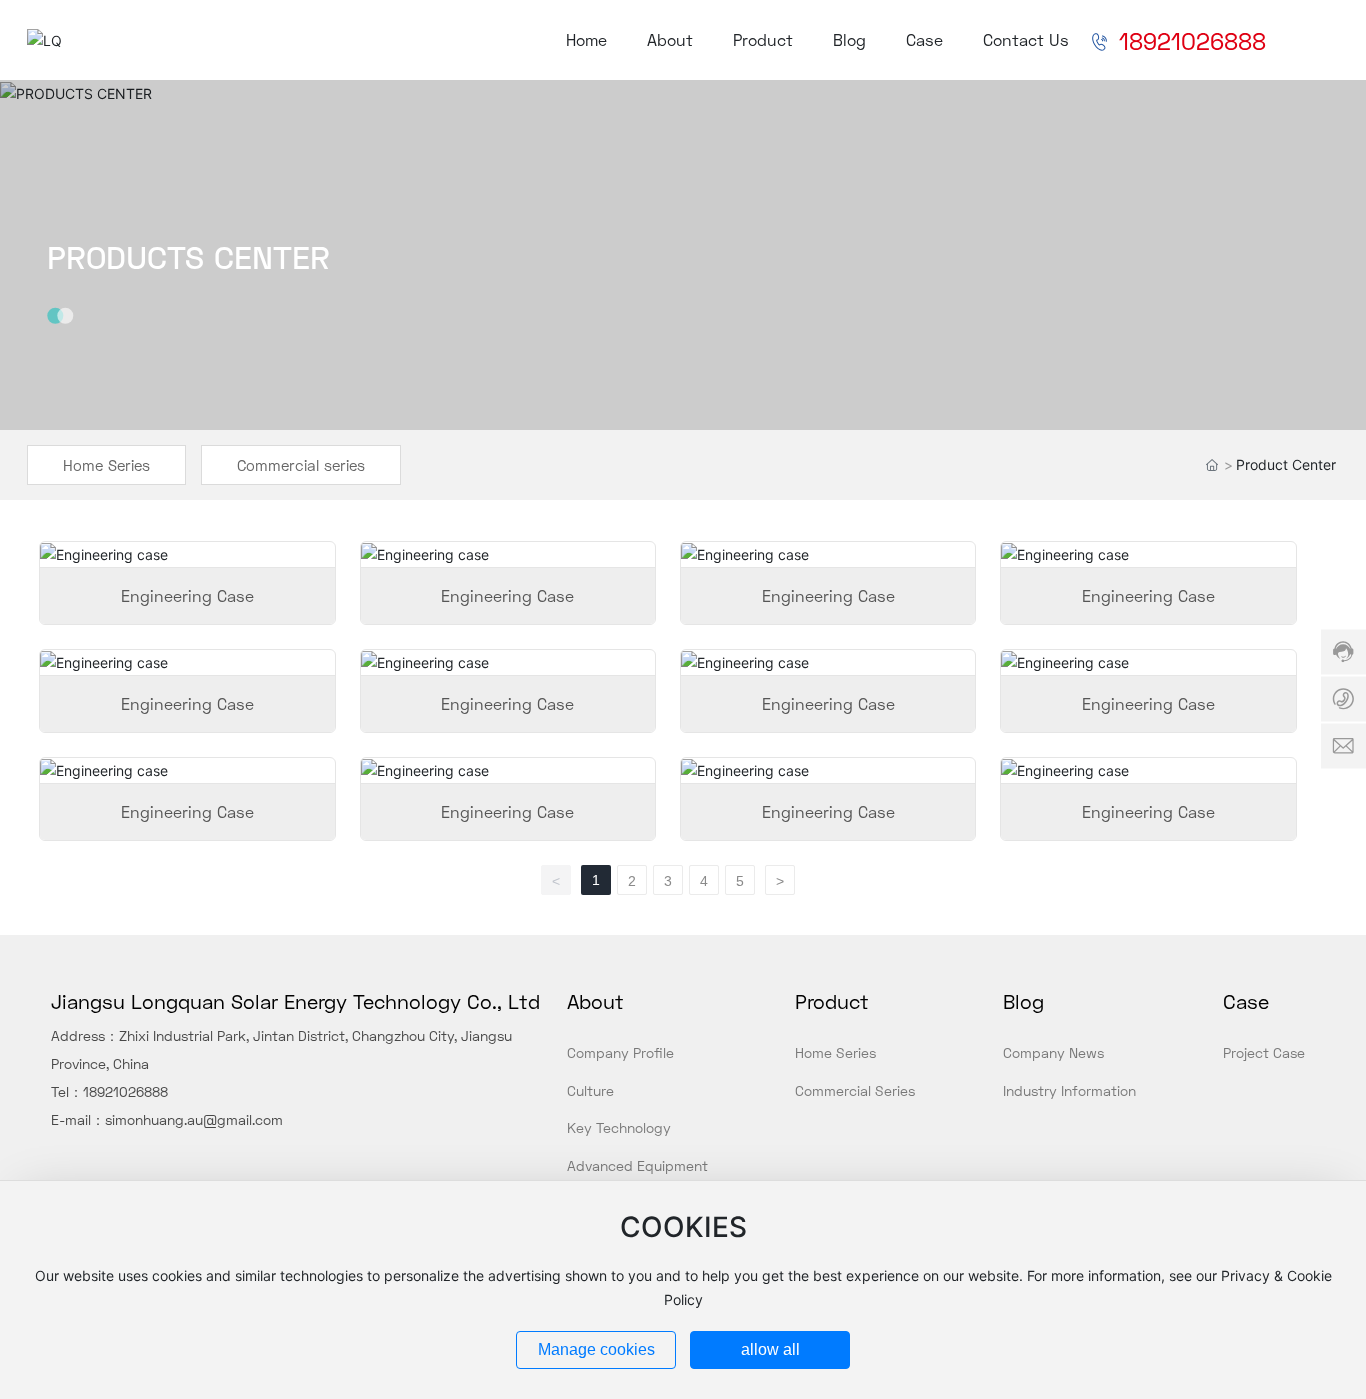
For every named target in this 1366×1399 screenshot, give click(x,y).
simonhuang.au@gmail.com (194, 1119)
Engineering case (187, 595)
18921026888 (125, 1091)
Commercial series (301, 465)
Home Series (106, 465)
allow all (770, 1349)
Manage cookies (596, 1349)
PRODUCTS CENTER (188, 257)
